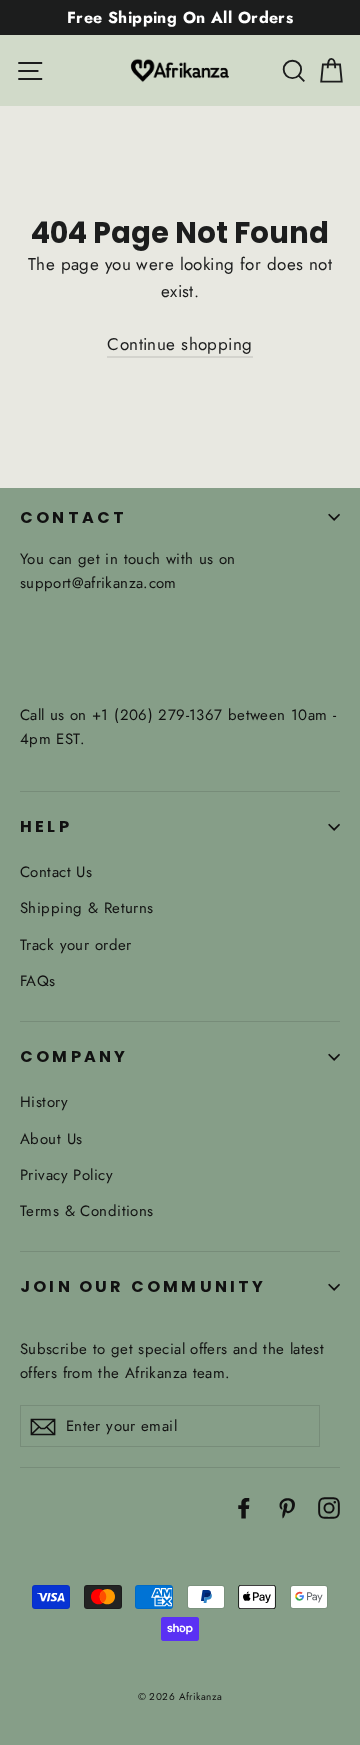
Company (74, 1056)
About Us (51, 1139)
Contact (73, 517)
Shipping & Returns (87, 908)
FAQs (38, 981)
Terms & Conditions (87, 1211)
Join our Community (143, 1286)
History (44, 1102)
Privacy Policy (66, 1175)
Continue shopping (179, 344)
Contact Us (56, 872)
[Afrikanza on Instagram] (329, 1506)
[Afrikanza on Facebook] (244, 1506)
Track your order (76, 945)
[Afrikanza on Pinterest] (287, 1506)
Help (46, 826)
